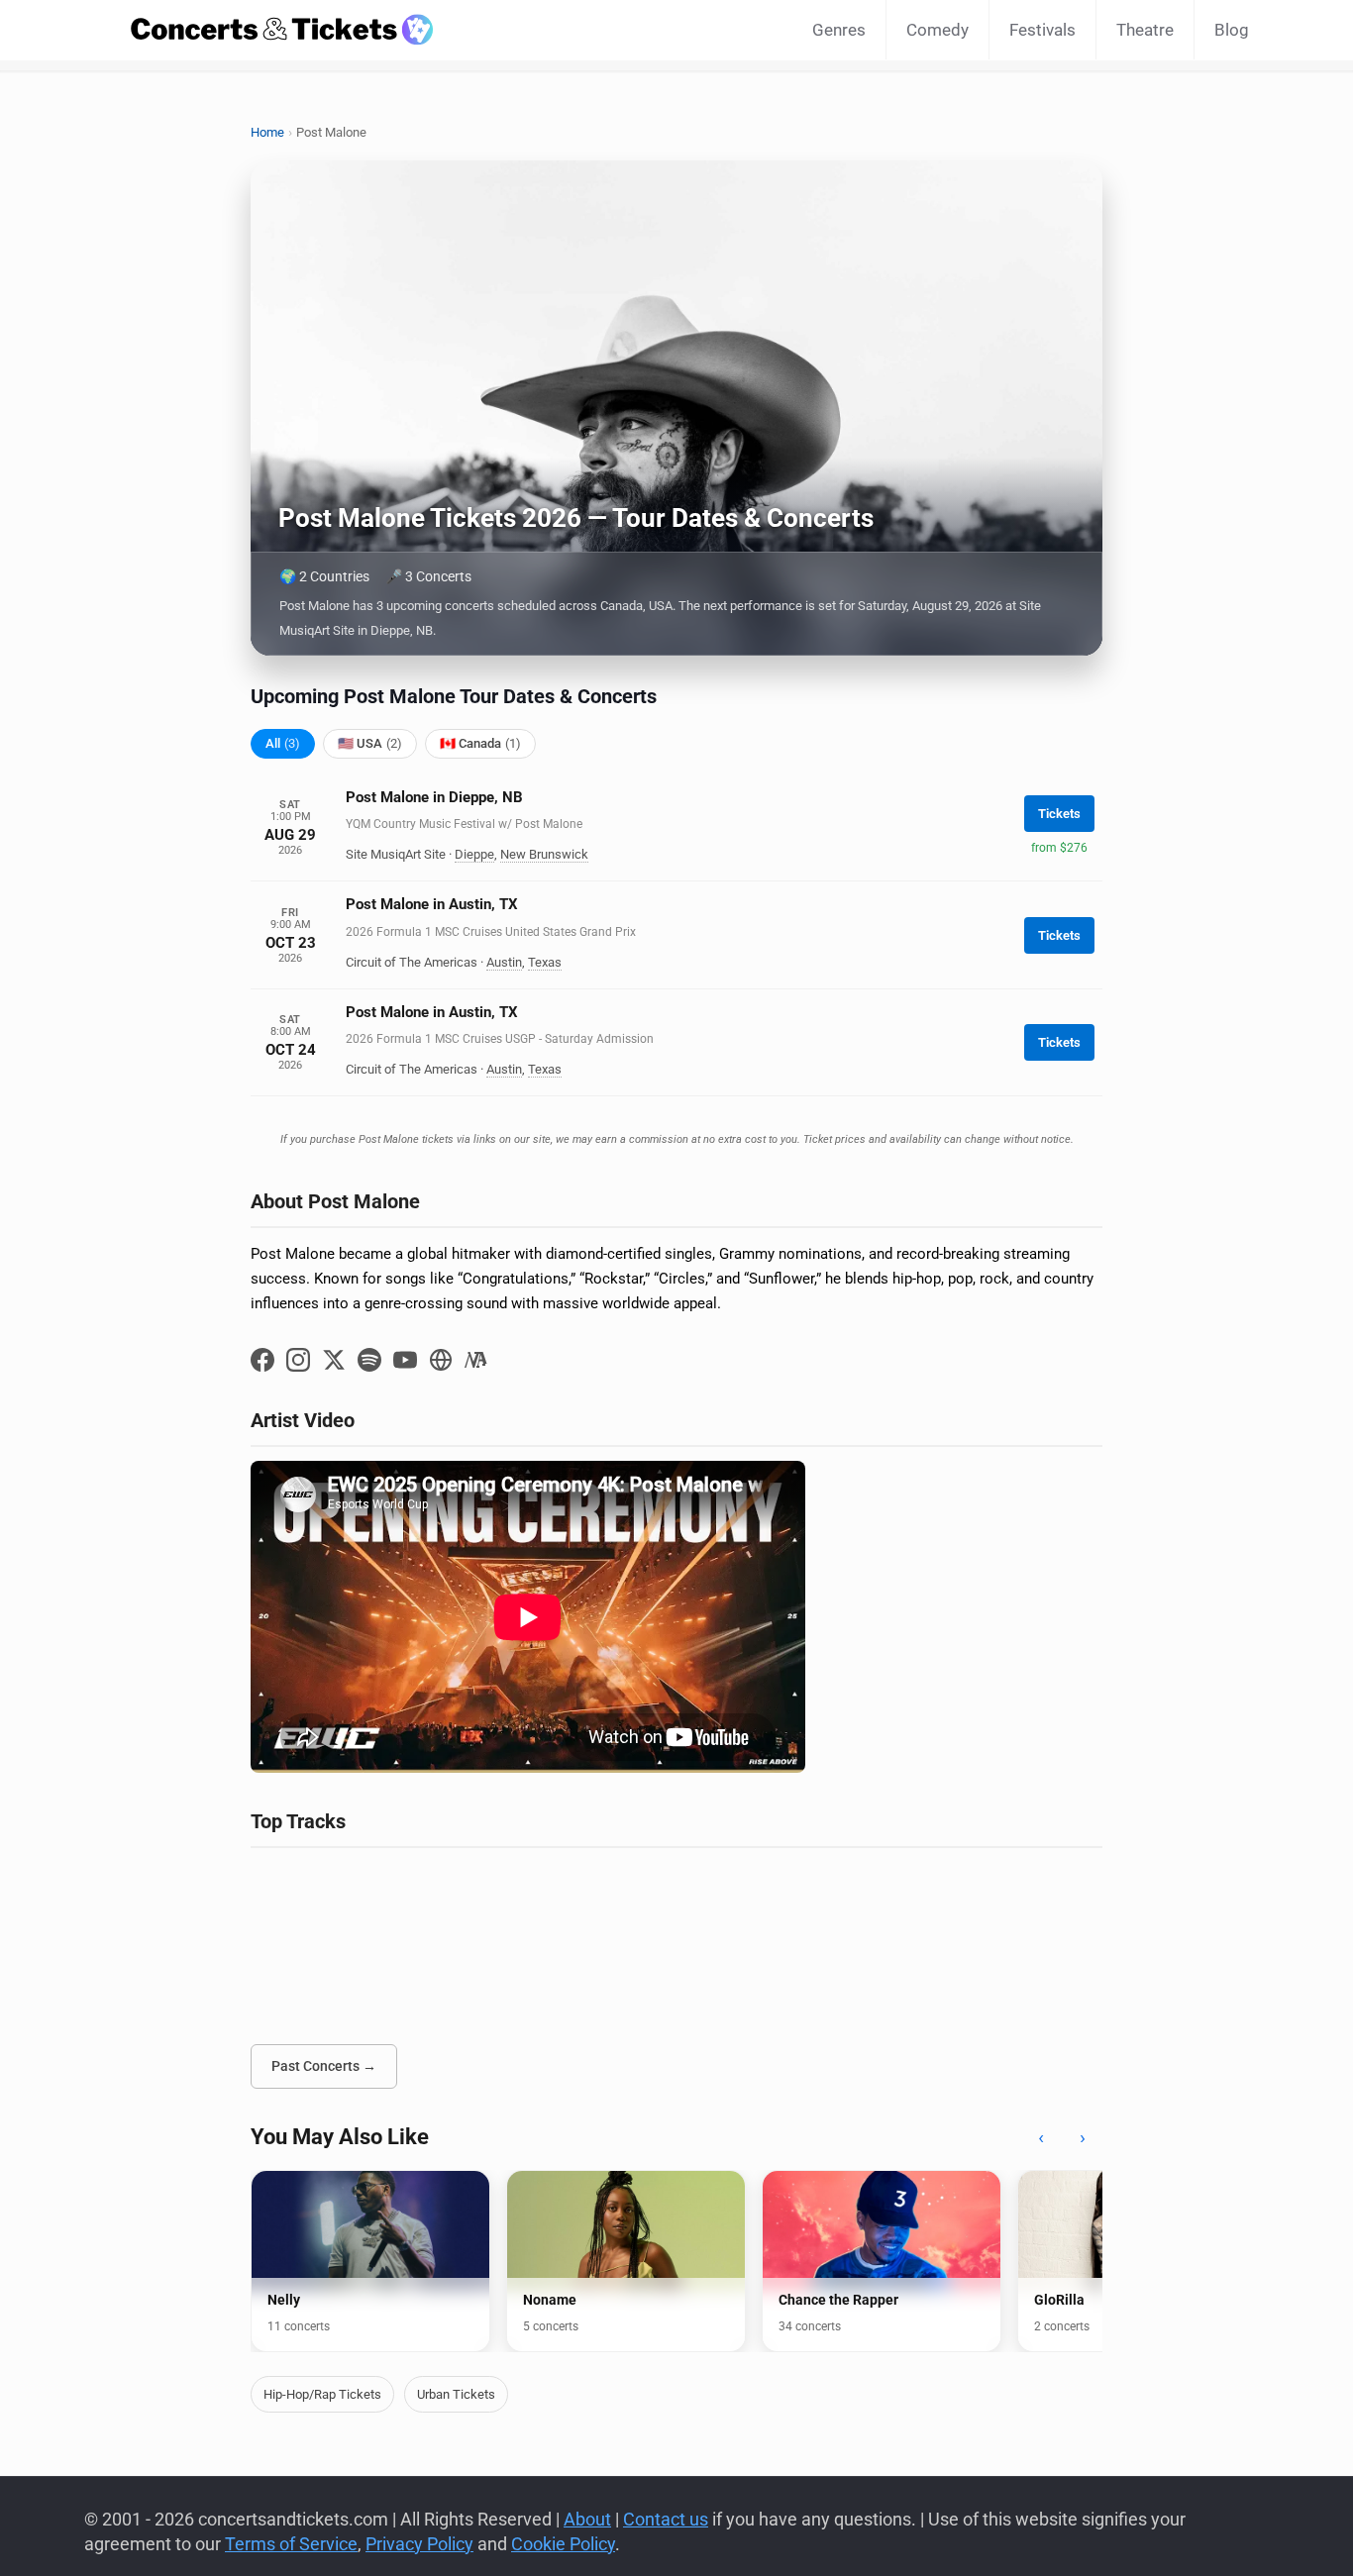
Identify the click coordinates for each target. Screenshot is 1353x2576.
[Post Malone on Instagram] (298, 1360)
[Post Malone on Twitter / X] (334, 1360)
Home (267, 132)
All (283, 743)
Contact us (666, 2519)
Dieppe (474, 854)
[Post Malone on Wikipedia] (476, 1360)
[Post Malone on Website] (441, 1360)
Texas (545, 962)
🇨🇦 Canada (480, 743)
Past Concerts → (324, 2066)
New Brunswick (544, 854)
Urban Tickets (456, 2394)
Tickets (1059, 814)
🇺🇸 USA (370, 743)
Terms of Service (291, 2544)
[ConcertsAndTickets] (282, 30)
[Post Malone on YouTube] (405, 1360)
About (587, 2519)
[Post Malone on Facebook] (262, 1360)
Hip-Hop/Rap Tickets (322, 2394)
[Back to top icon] (1258, 2535)
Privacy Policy (419, 2544)
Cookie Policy (563, 2544)
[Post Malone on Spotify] (369, 1360)
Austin (504, 962)
